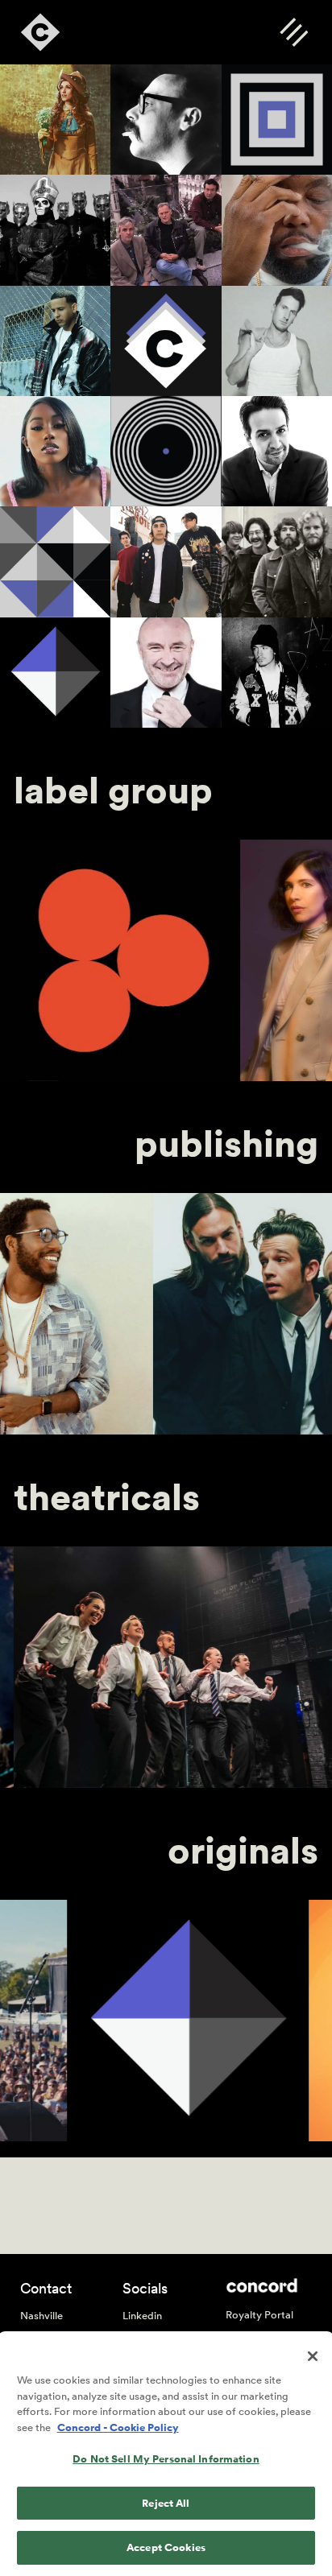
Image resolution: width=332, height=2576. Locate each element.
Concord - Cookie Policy (118, 2427)
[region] (166, 2455)
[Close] (313, 2356)
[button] (294, 32)
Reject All (166, 2503)
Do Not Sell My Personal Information (166, 2459)
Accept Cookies (166, 2547)
